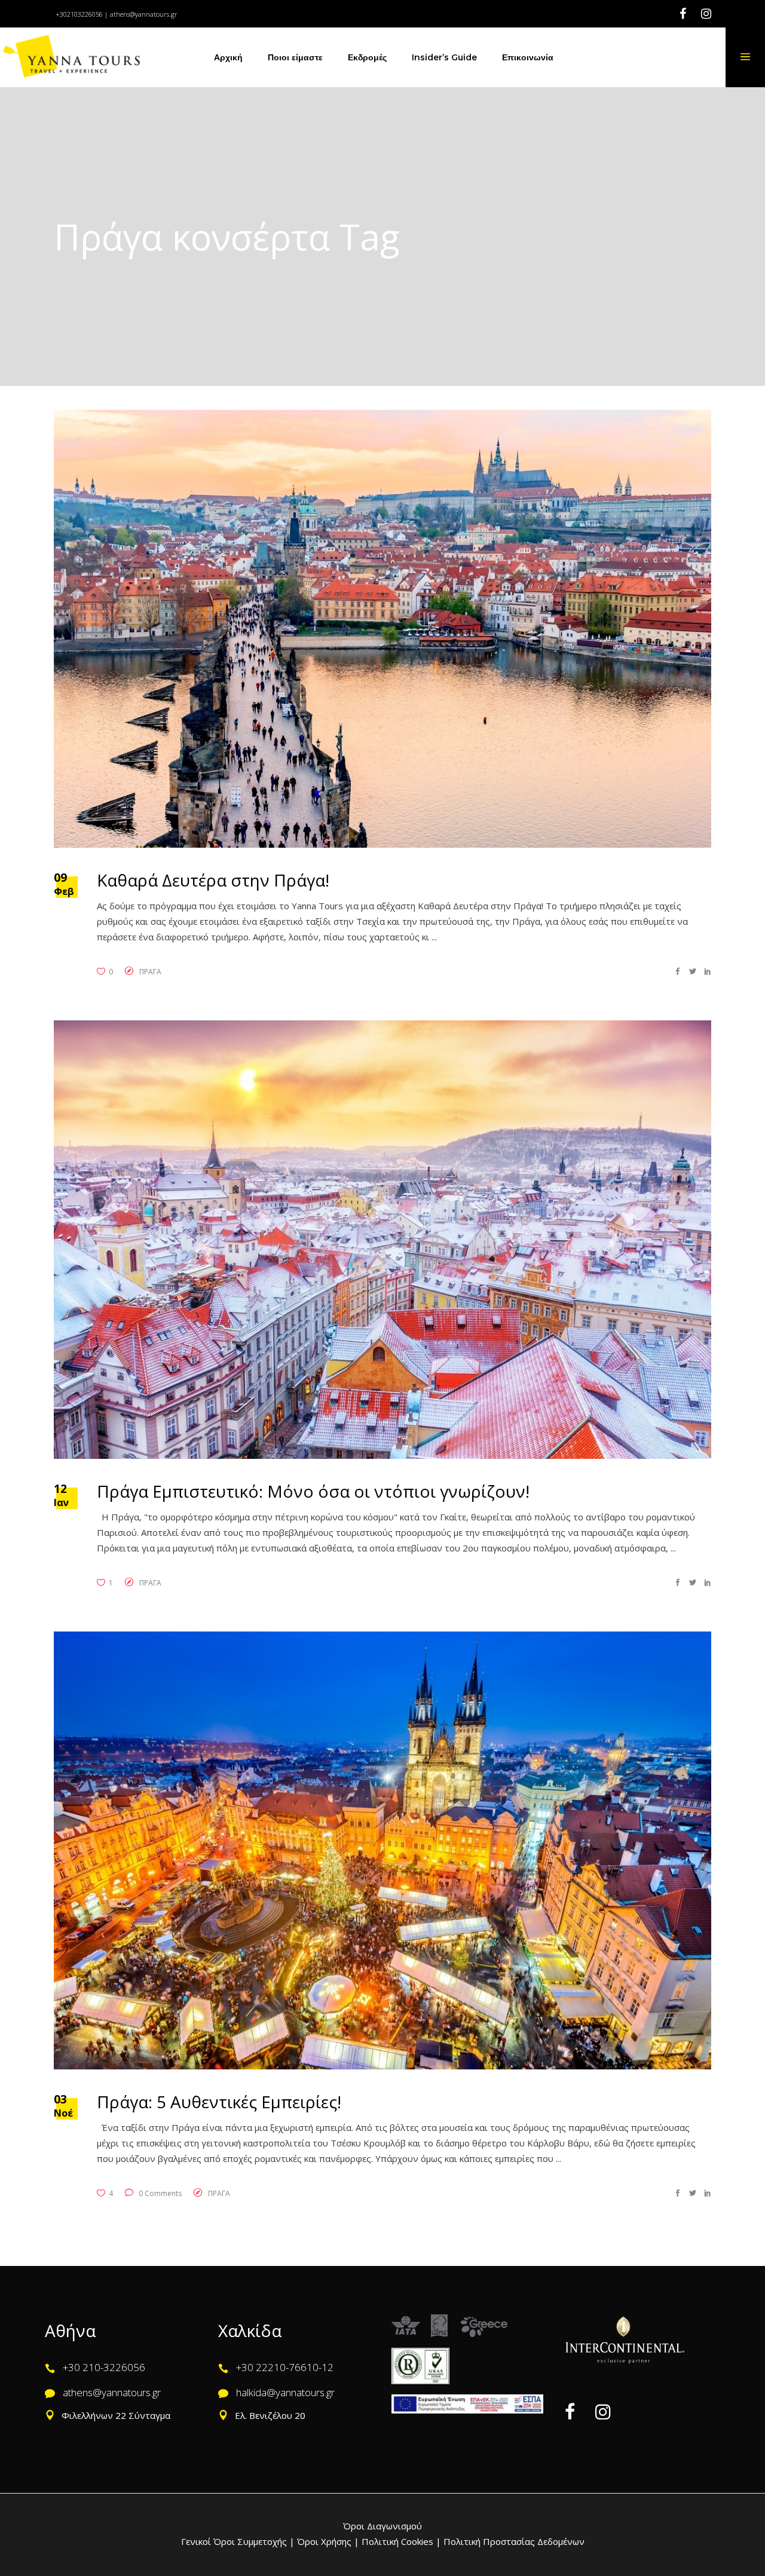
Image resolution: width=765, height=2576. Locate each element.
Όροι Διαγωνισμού (382, 2526)
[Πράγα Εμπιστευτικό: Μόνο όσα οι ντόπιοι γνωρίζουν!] (382, 1239)
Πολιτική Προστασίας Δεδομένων (513, 2541)
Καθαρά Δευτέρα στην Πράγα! (213, 880)
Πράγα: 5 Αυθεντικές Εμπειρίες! (219, 2102)
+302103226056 (79, 14)
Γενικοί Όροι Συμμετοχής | (239, 2541)
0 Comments (159, 2193)
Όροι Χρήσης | (328, 2541)
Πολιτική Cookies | (400, 2541)
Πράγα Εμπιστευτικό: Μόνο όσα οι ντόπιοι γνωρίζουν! (313, 1491)
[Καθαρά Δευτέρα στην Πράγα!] (382, 629)
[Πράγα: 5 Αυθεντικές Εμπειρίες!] (382, 1850)
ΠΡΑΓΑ (150, 972)
